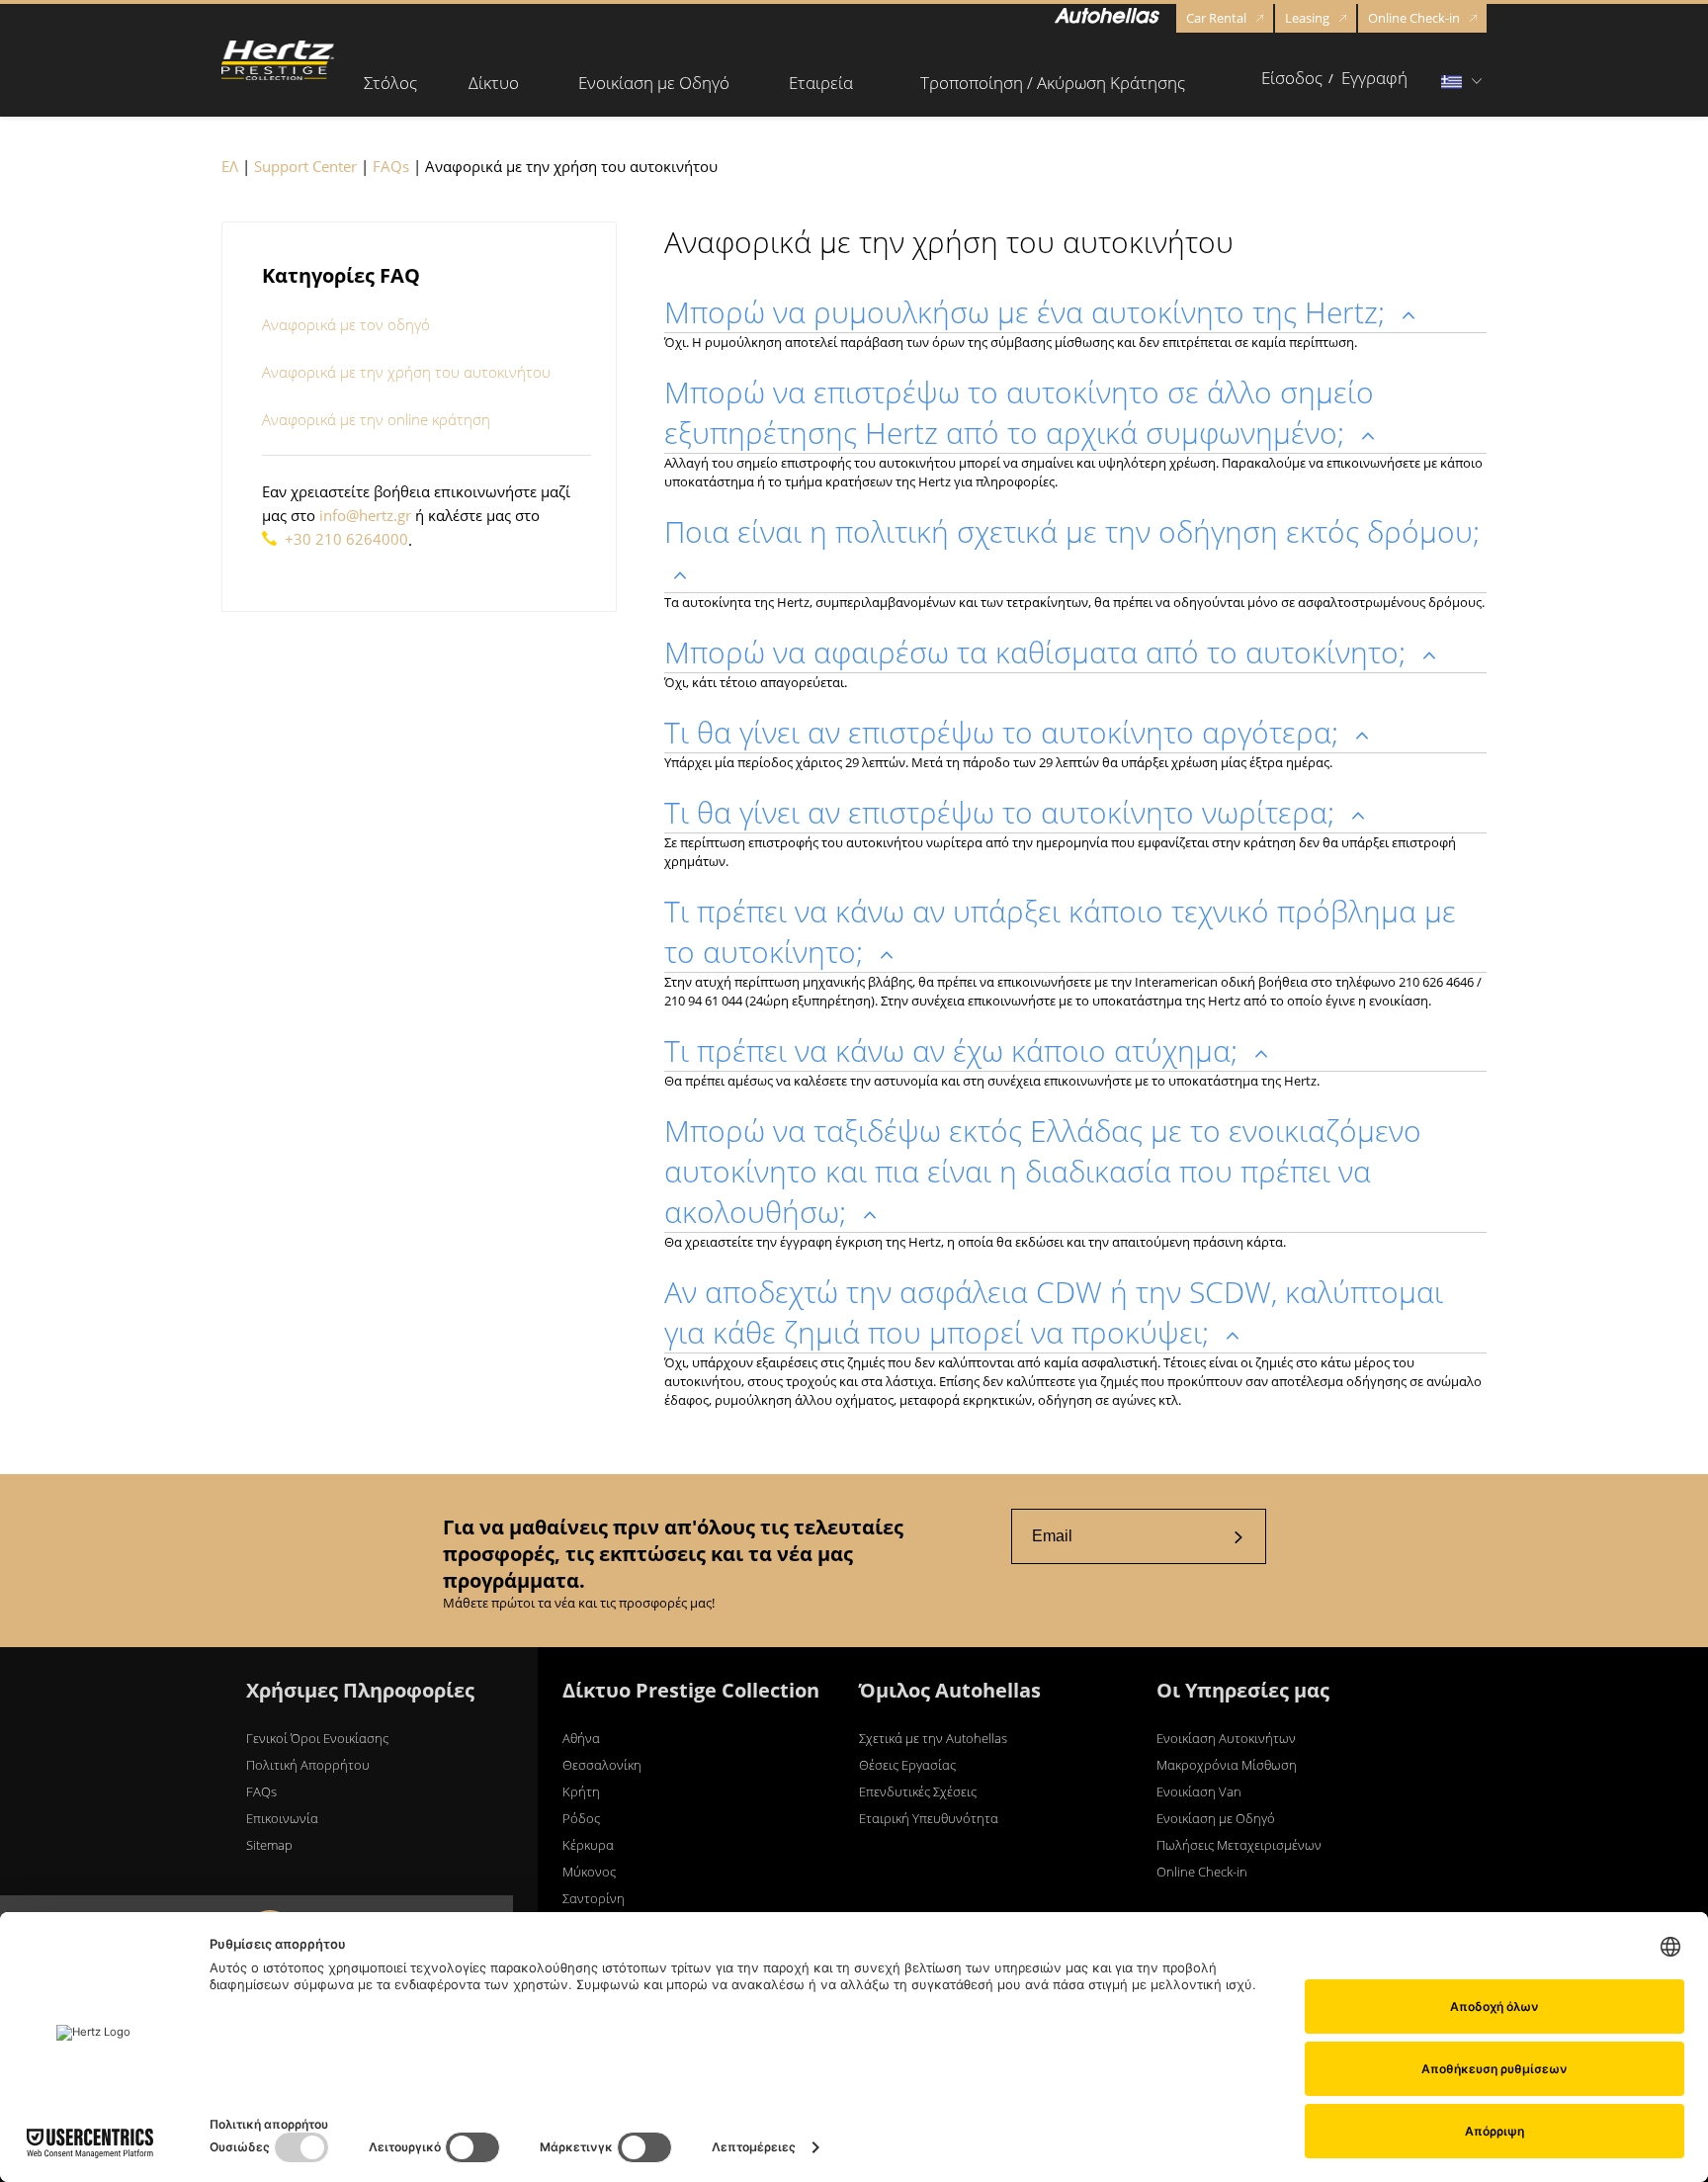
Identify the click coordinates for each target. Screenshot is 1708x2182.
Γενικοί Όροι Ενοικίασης (317, 1738)
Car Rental (1216, 18)
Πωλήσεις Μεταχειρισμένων (1239, 1845)
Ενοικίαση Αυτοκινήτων (1226, 1738)
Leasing (1307, 18)
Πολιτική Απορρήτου (308, 1765)
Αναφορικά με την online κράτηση (376, 419)
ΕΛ (230, 166)
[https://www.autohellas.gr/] (1107, 19)
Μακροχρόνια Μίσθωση (1227, 1765)
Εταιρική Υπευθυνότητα (929, 1818)
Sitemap (269, 1845)
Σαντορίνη (594, 1898)
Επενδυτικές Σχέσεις (918, 1791)
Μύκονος (589, 1872)
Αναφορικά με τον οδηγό (346, 324)
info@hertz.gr (365, 515)
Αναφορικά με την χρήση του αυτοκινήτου (406, 372)
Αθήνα (581, 1738)
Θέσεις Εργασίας (907, 1765)
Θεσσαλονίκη (602, 1765)
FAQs (391, 166)
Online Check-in (1414, 18)
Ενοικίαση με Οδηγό (1216, 1818)
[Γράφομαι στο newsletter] (1238, 1536)
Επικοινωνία (282, 1818)
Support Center (305, 166)
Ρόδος (581, 1818)
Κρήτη (581, 1791)
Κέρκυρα (588, 1845)
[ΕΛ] (278, 60)
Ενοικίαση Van (1199, 1791)
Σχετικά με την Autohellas (933, 1738)
